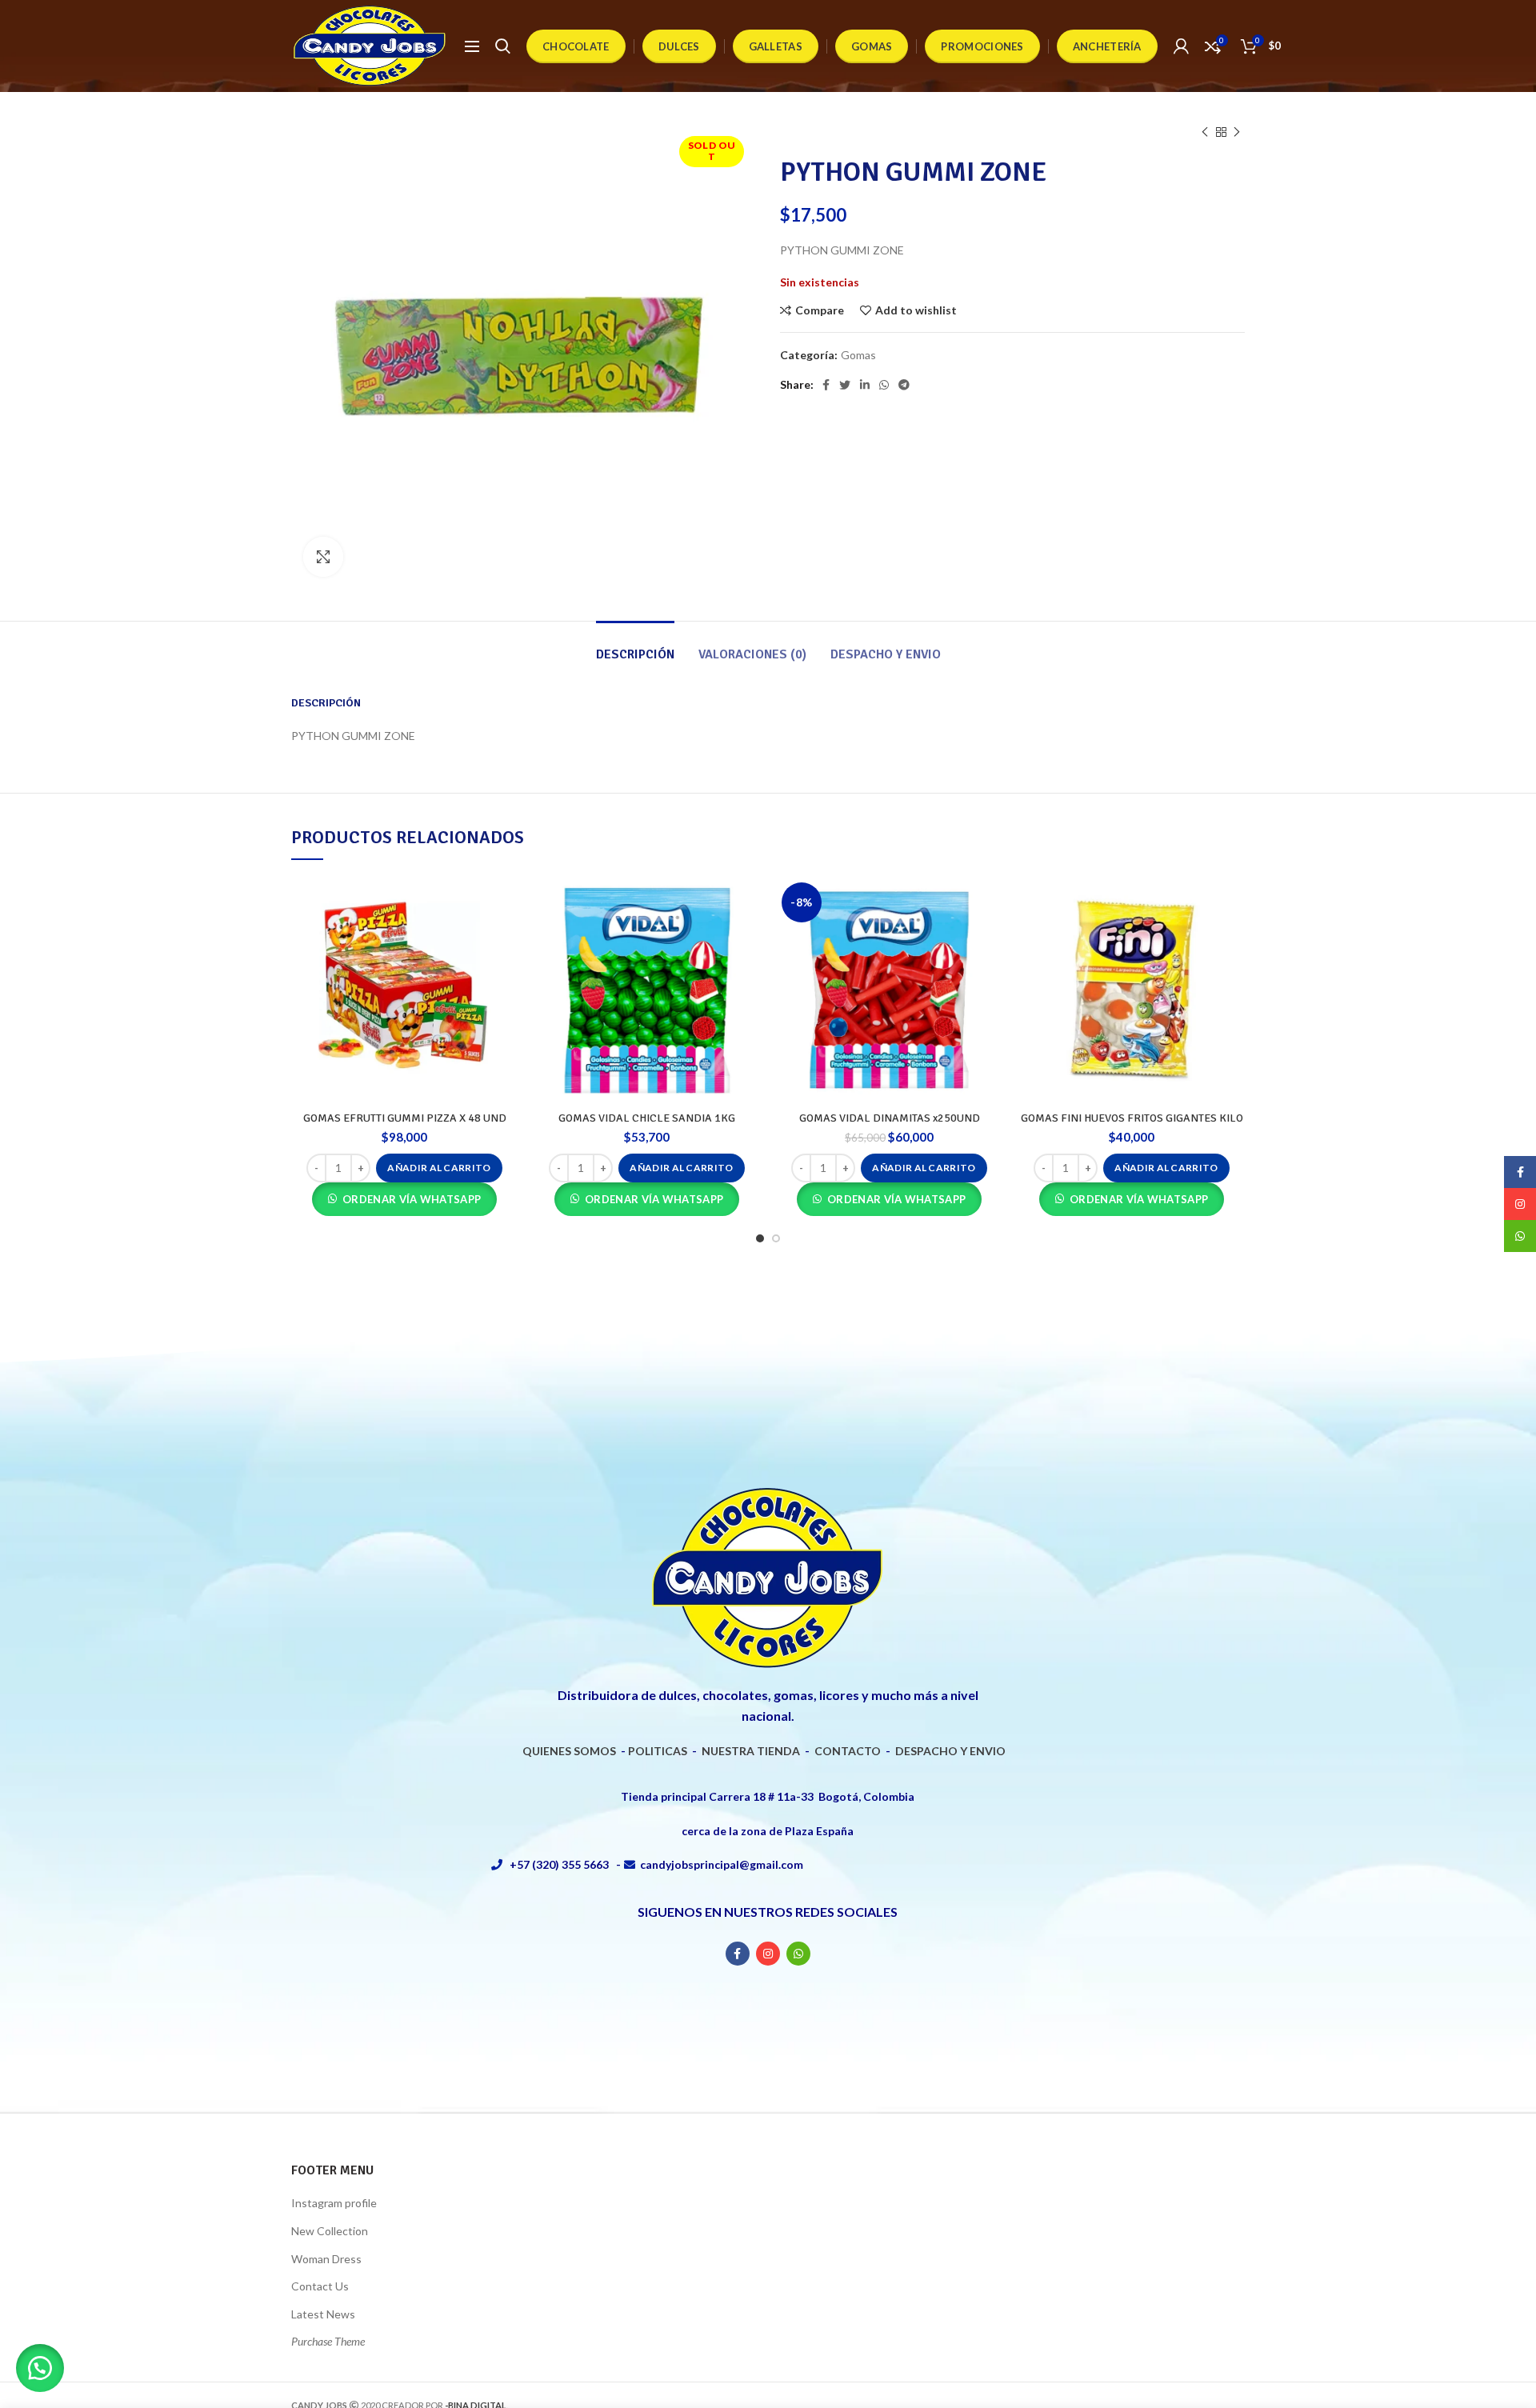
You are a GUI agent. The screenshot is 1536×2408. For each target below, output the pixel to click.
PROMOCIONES (982, 46)
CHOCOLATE (576, 46)
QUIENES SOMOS (569, 1751)
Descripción (635, 654)
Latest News (323, 2314)
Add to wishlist (916, 310)
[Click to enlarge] (323, 557)
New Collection (330, 2231)
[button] (439, 1168)
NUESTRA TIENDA (751, 1751)
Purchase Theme (328, 2341)
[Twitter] (845, 385)
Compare (820, 310)
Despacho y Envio (886, 654)
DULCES (679, 46)
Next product (1237, 132)
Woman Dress (326, 2259)
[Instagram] (768, 1954)
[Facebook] (826, 385)
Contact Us (320, 2286)
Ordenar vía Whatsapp (412, 1199)
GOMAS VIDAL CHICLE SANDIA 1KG (647, 1118)
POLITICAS (658, 1751)
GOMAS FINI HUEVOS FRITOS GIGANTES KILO (1132, 1118)
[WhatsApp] (884, 385)
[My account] (1181, 46)
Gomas (858, 355)
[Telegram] (904, 385)
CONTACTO (848, 1751)
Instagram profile (334, 2203)
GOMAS (872, 46)
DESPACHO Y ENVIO (950, 1751)
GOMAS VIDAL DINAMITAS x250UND (890, 1118)
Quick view (506, 939)
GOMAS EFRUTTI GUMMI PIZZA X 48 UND (405, 1118)
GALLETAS (776, 46)
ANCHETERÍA (1107, 46)
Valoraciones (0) (752, 654)
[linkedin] (865, 385)
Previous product (1205, 132)
